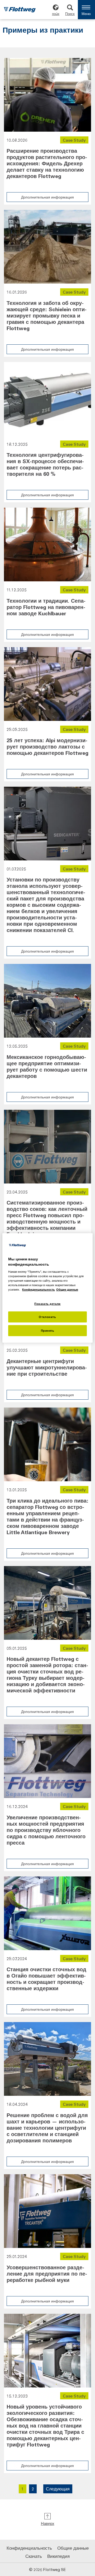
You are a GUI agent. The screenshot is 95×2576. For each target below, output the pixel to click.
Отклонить (47, 1317)
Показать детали (47, 1303)
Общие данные (73, 2548)
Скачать (34, 2556)
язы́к (56, 14)
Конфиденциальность (29, 2548)
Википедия (58, 2556)
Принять (48, 1331)
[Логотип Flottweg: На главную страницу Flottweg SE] (20, 10)
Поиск (70, 14)
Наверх (48, 2523)
